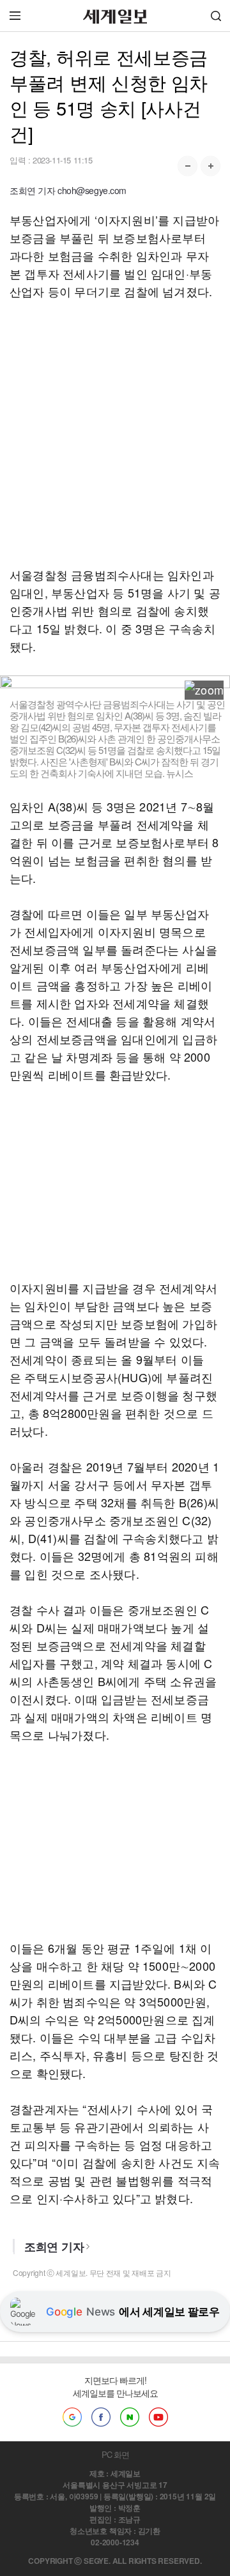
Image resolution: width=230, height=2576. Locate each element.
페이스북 (101, 2417)
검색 (216, 16)
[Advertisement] (115, 433)
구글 (72, 2417)
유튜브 (158, 2417)
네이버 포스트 (130, 2417)
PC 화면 (115, 2454)
